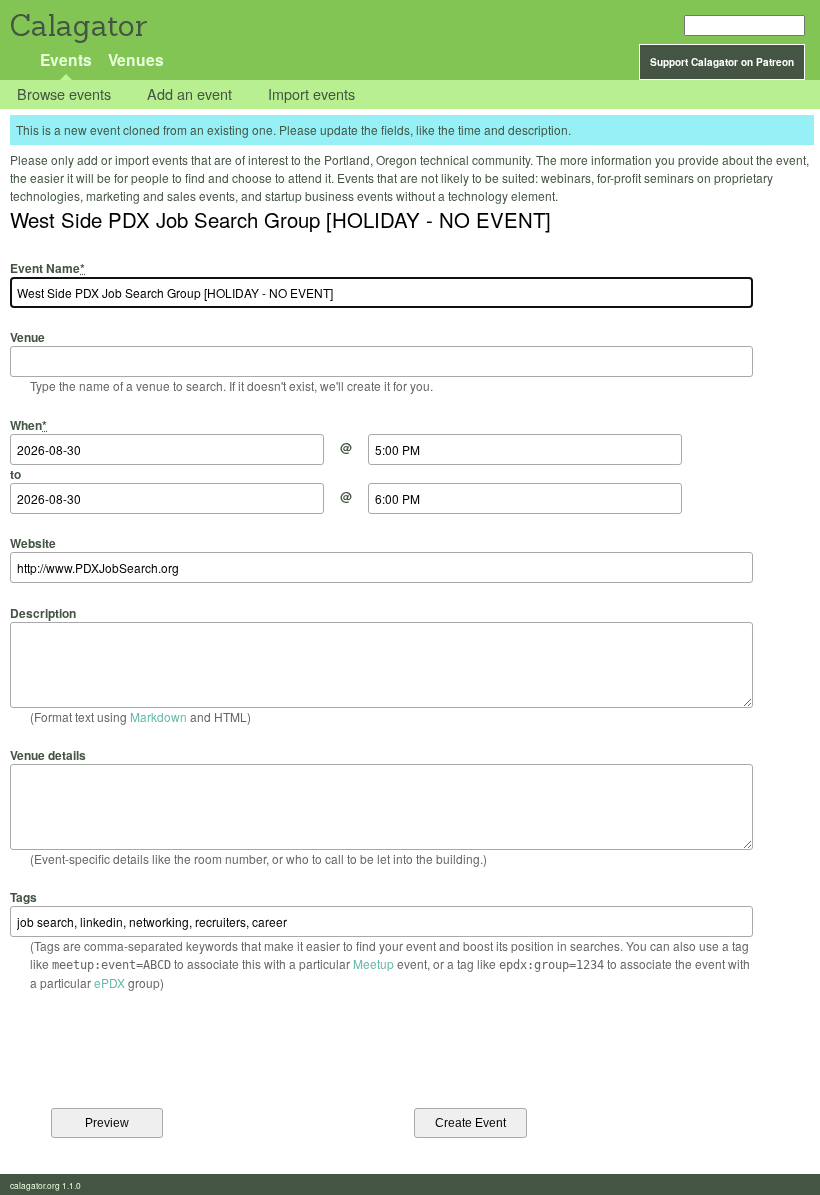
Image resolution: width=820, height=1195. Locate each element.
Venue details (48, 755)
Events (66, 59)
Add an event (189, 94)
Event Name (47, 268)
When (28, 424)
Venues (136, 59)
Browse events (64, 94)
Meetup (373, 963)
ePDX (109, 982)
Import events (311, 94)
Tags (23, 897)
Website (33, 543)
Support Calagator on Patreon (722, 62)
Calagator (77, 25)
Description (43, 612)
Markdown (158, 716)
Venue (27, 337)
